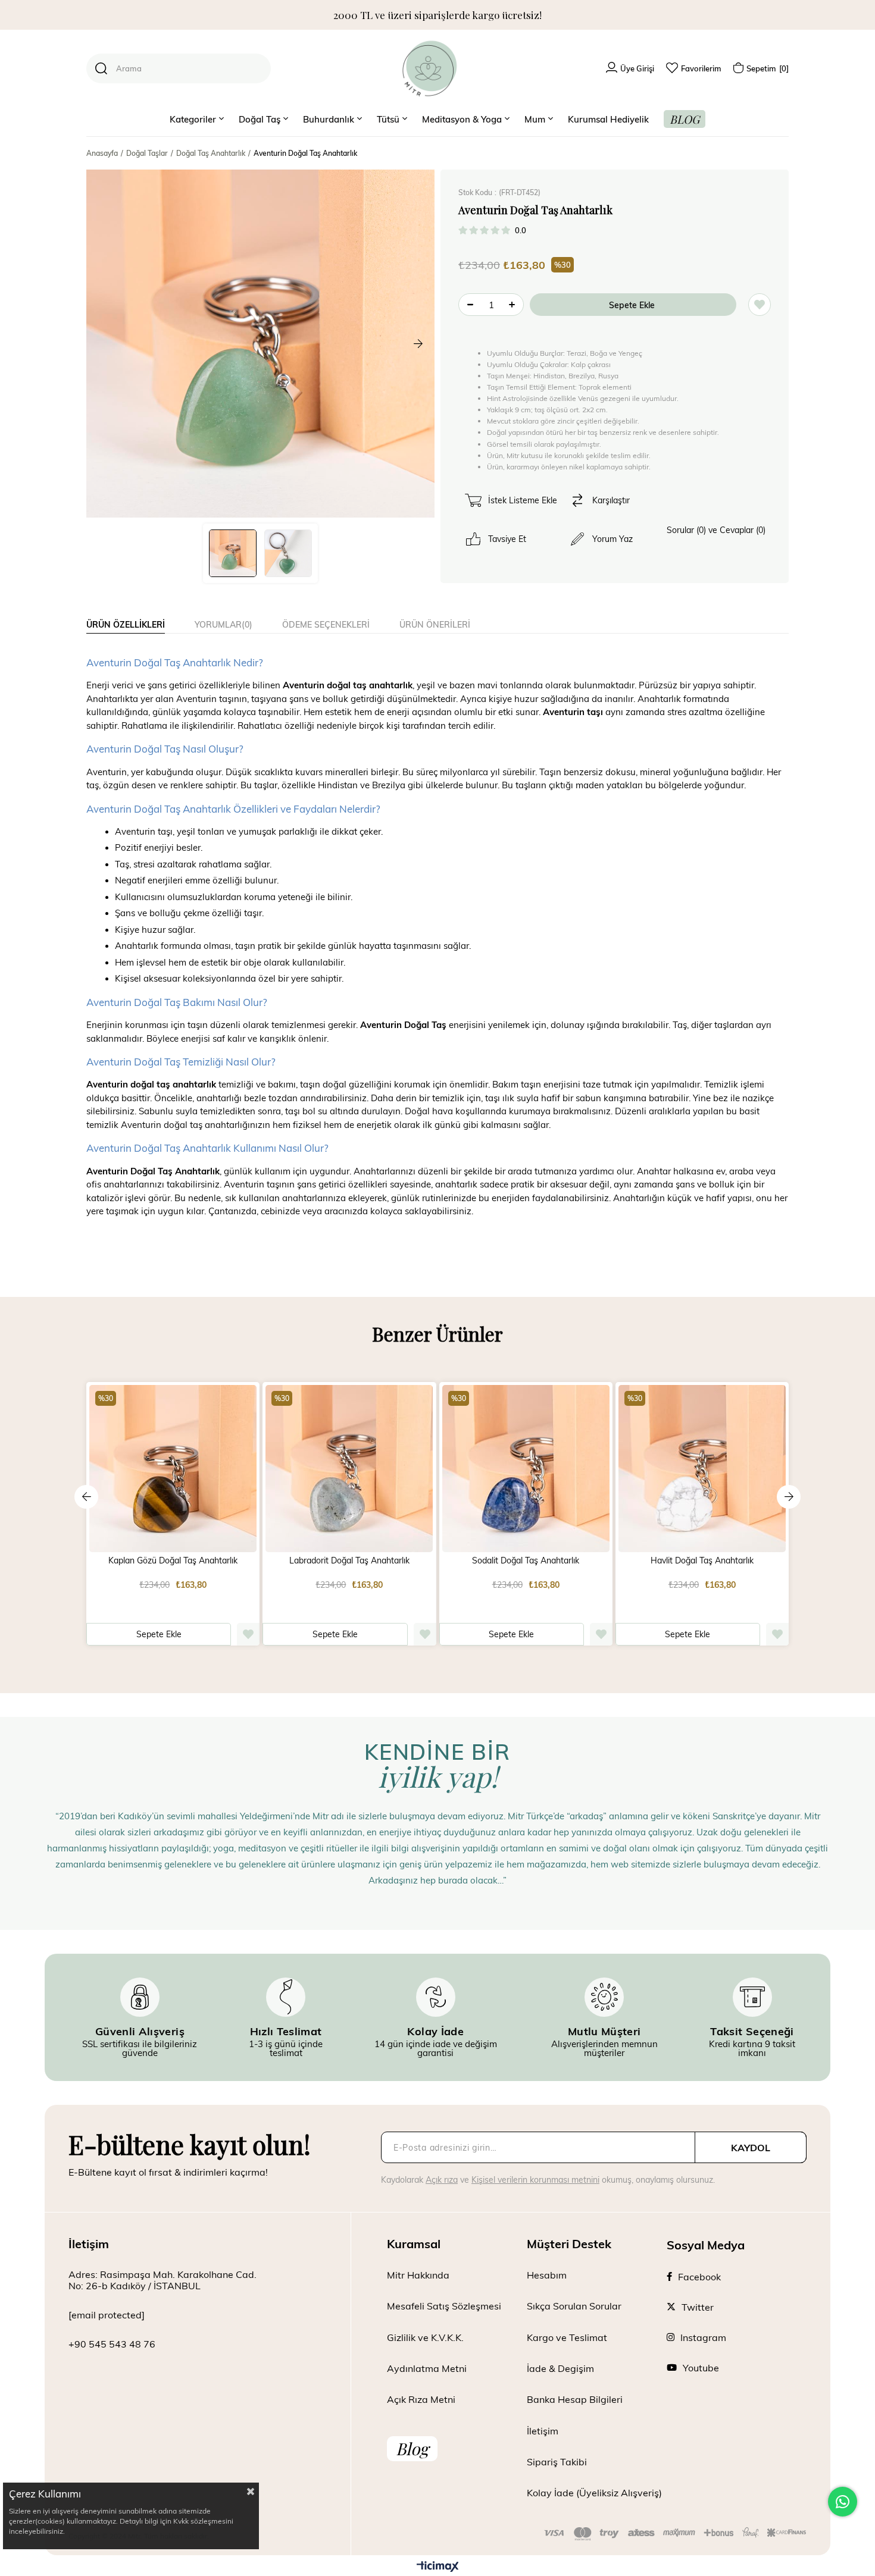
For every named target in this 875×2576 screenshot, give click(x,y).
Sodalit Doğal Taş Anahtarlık (526, 1560)
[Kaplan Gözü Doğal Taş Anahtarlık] (173, 1469)
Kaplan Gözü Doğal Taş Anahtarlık (173, 1560)
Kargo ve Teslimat (567, 2337)
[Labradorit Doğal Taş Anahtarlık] (349, 1469)
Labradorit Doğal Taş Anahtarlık (349, 1560)
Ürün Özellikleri (126, 624)
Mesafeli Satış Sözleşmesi (444, 2306)
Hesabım (547, 2275)
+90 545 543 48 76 (112, 2344)
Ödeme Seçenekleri (326, 624)
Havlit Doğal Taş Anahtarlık (702, 1560)
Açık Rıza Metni (421, 2399)
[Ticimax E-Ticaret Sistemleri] (438, 2567)
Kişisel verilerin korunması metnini (535, 2179)
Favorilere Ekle (248, 1634)
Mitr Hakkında (418, 2275)
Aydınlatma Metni (427, 2368)
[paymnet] (675, 2534)
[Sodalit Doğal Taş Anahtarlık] (526, 1469)
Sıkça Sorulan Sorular (574, 2306)
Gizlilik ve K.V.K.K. (425, 2337)
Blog (412, 2448)
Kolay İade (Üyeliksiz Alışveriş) (594, 2492)
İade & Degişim (560, 2368)
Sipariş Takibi (557, 2461)
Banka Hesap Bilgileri (575, 2399)
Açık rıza (442, 2179)
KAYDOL (751, 2147)
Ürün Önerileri (435, 624)
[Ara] (101, 68)
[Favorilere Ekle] (760, 305)
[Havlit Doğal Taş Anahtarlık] (702, 1469)
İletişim (543, 2431)
